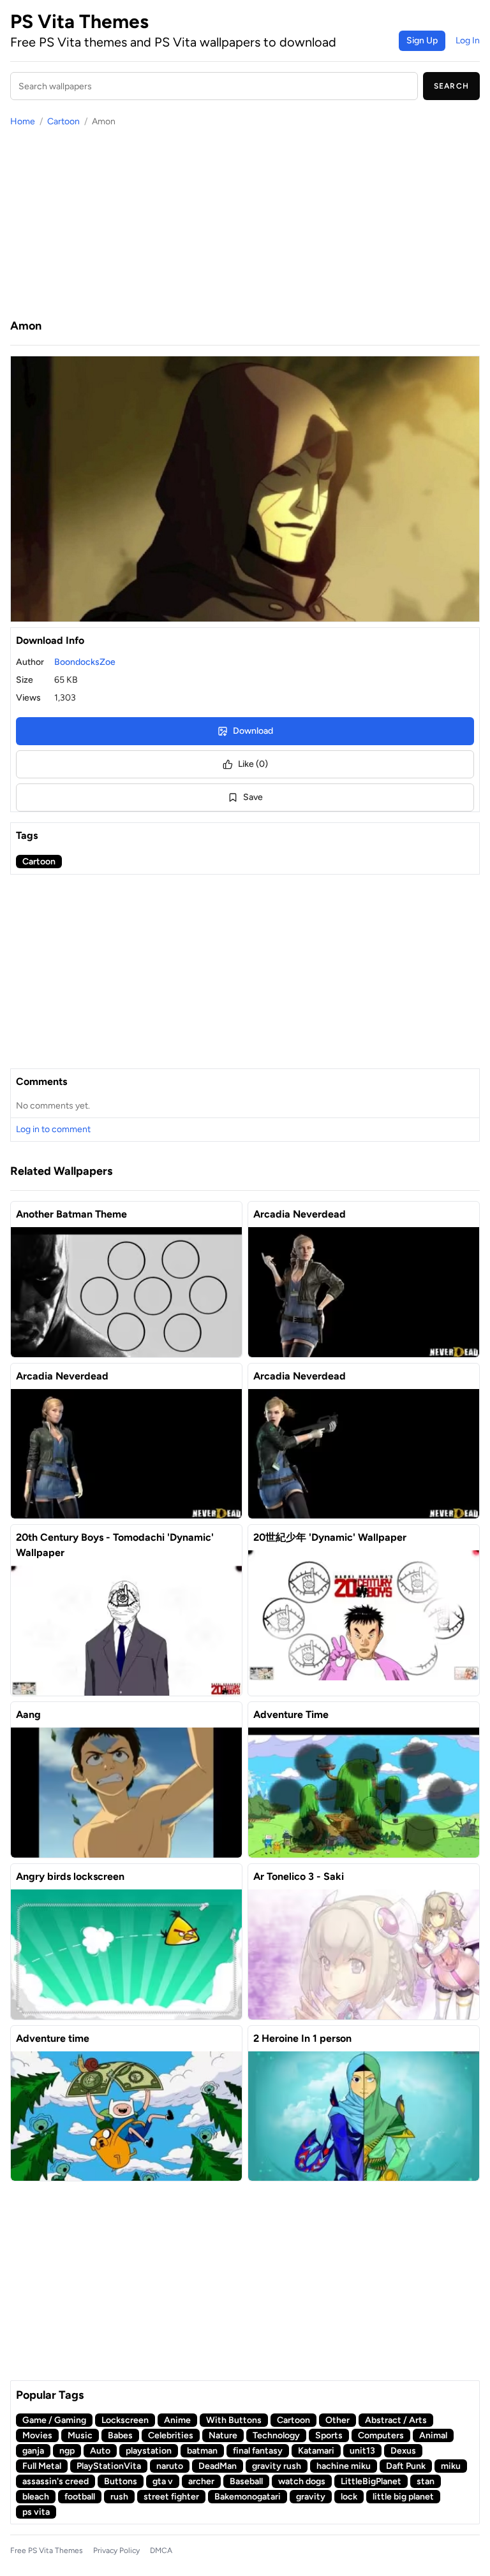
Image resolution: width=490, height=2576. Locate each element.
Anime (177, 2420)
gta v (163, 2481)
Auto (100, 2451)
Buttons (121, 2481)
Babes (120, 2435)
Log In (468, 40)
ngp (67, 2451)
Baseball (246, 2481)
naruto (170, 2466)
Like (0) (253, 764)
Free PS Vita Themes (47, 2551)
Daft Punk (406, 2466)
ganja (33, 2451)
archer (201, 2481)
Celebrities (171, 2435)
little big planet (403, 2497)
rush (119, 2497)
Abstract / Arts (396, 2420)
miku (451, 2466)
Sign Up (422, 40)
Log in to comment (53, 1129)
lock (349, 2497)
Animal (433, 2435)
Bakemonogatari (248, 2497)
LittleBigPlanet (371, 2481)
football (80, 2497)
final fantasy (258, 2451)
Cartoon (63, 121)
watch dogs (302, 2481)
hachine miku (344, 2466)
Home (23, 121)
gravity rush (277, 2466)
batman (202, 2451)
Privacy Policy (116, 2551)
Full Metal (42, 2466)
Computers (381, 2435)
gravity (311, 2497)
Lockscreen (125, 2420)
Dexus (403, 2451)
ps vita (36, 2512)
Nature (223, 2435)
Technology (276, 2435)
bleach (36, 2497)
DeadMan (218, 2466)
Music (80, 2435)
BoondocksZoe (85, 662)
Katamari (316, 2451)
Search (451, 86)
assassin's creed (56, 2481)
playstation (149, 2451)
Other (338, 2420)
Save (253, 797)
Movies (37, 2435)
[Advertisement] (245, 222)
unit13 (362, 2451)
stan (426, 2481)
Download (253, 731)
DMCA (161, 2551)
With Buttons (234, 2420)
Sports (329, 2435)
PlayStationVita (109, 2466)
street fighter (171, 2497)
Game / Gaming (54, 2420)
